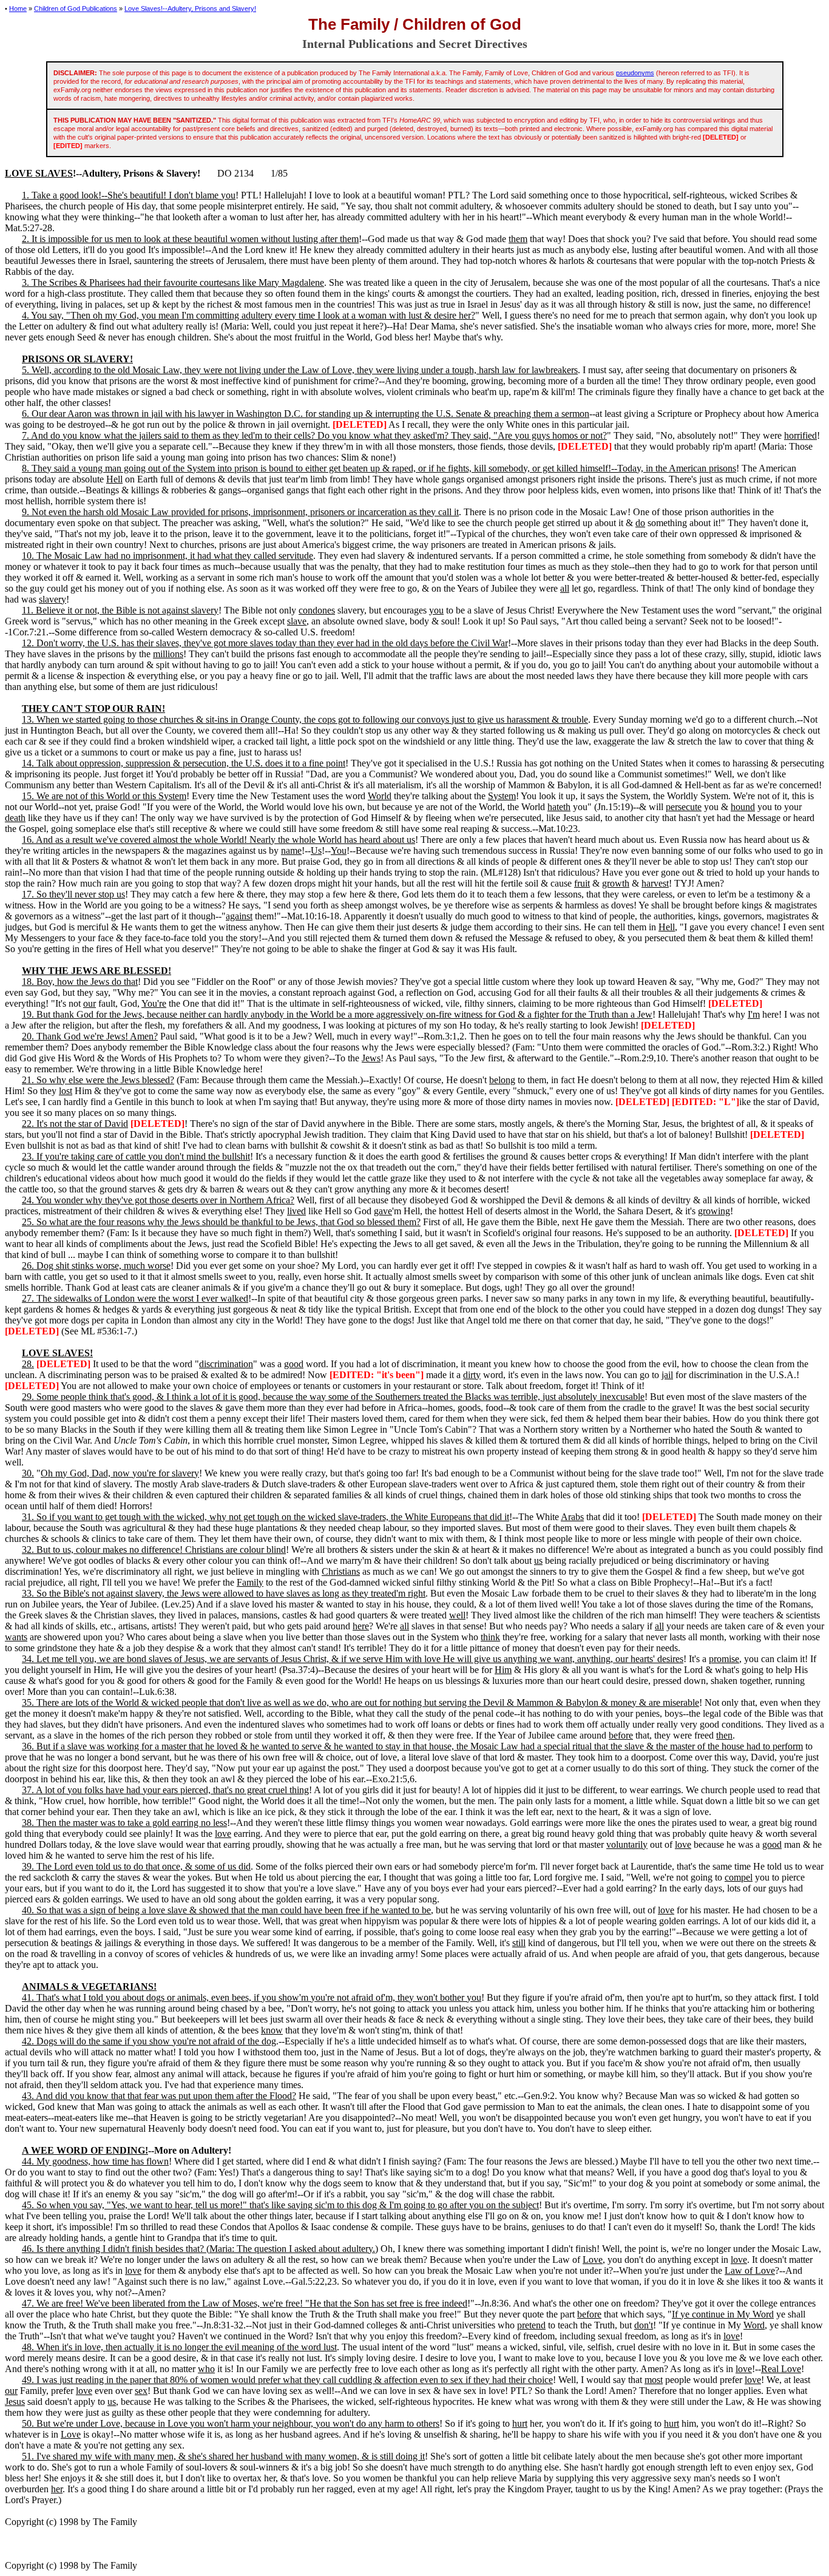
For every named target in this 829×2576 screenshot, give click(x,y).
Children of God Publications (76, 8)
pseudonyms (635, 73)
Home (18, 8)
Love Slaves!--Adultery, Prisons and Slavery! (190, 8)
